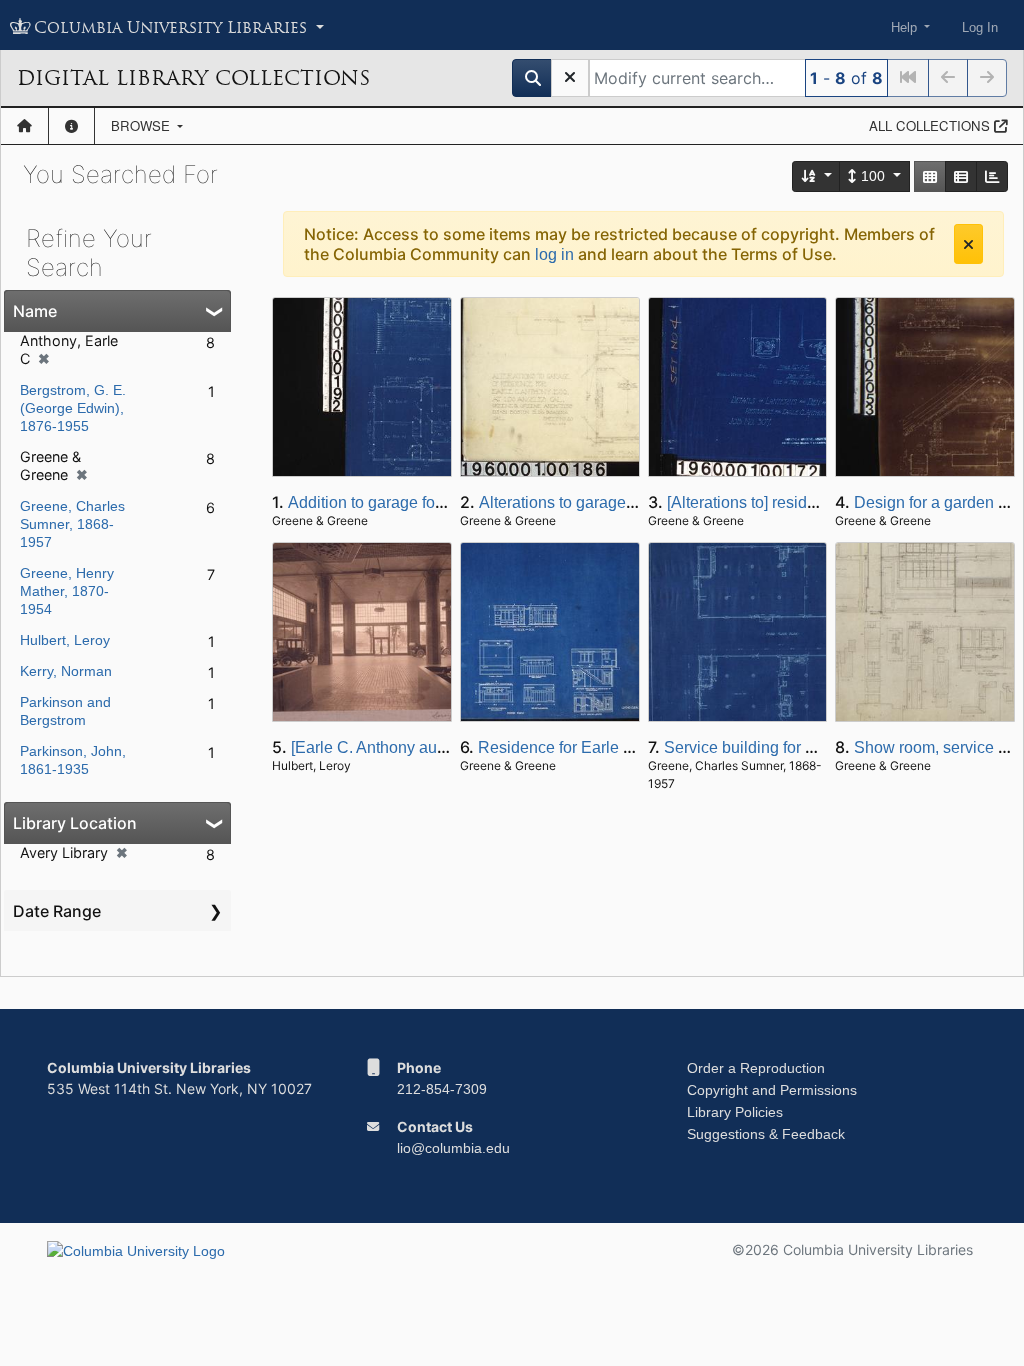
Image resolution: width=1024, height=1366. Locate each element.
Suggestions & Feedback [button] (766, 1134)
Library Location (75, 823)
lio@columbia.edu (453, 1148)
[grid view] (930, 176)
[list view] (961, 176)
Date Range (57, 911)
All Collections (931, 125)
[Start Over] (570, 78)
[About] (71, 126)
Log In (980, 27)
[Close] (968, 244)
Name (35, 311)
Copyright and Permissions (772, 1090)
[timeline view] (992, 176)
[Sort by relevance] (817, 176)
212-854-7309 (442, 1089)
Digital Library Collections (193, 78)
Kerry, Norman (66, 671)
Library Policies (735, 1112)
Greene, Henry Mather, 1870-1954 (67, 591)
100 (873, 176)
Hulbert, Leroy (65, 640)
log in (554, 254)
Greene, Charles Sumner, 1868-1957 (72, 524)
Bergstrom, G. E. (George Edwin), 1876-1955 (73, 408)
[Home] (24, 126)
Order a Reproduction (756, 1068)
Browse (142, 125)
